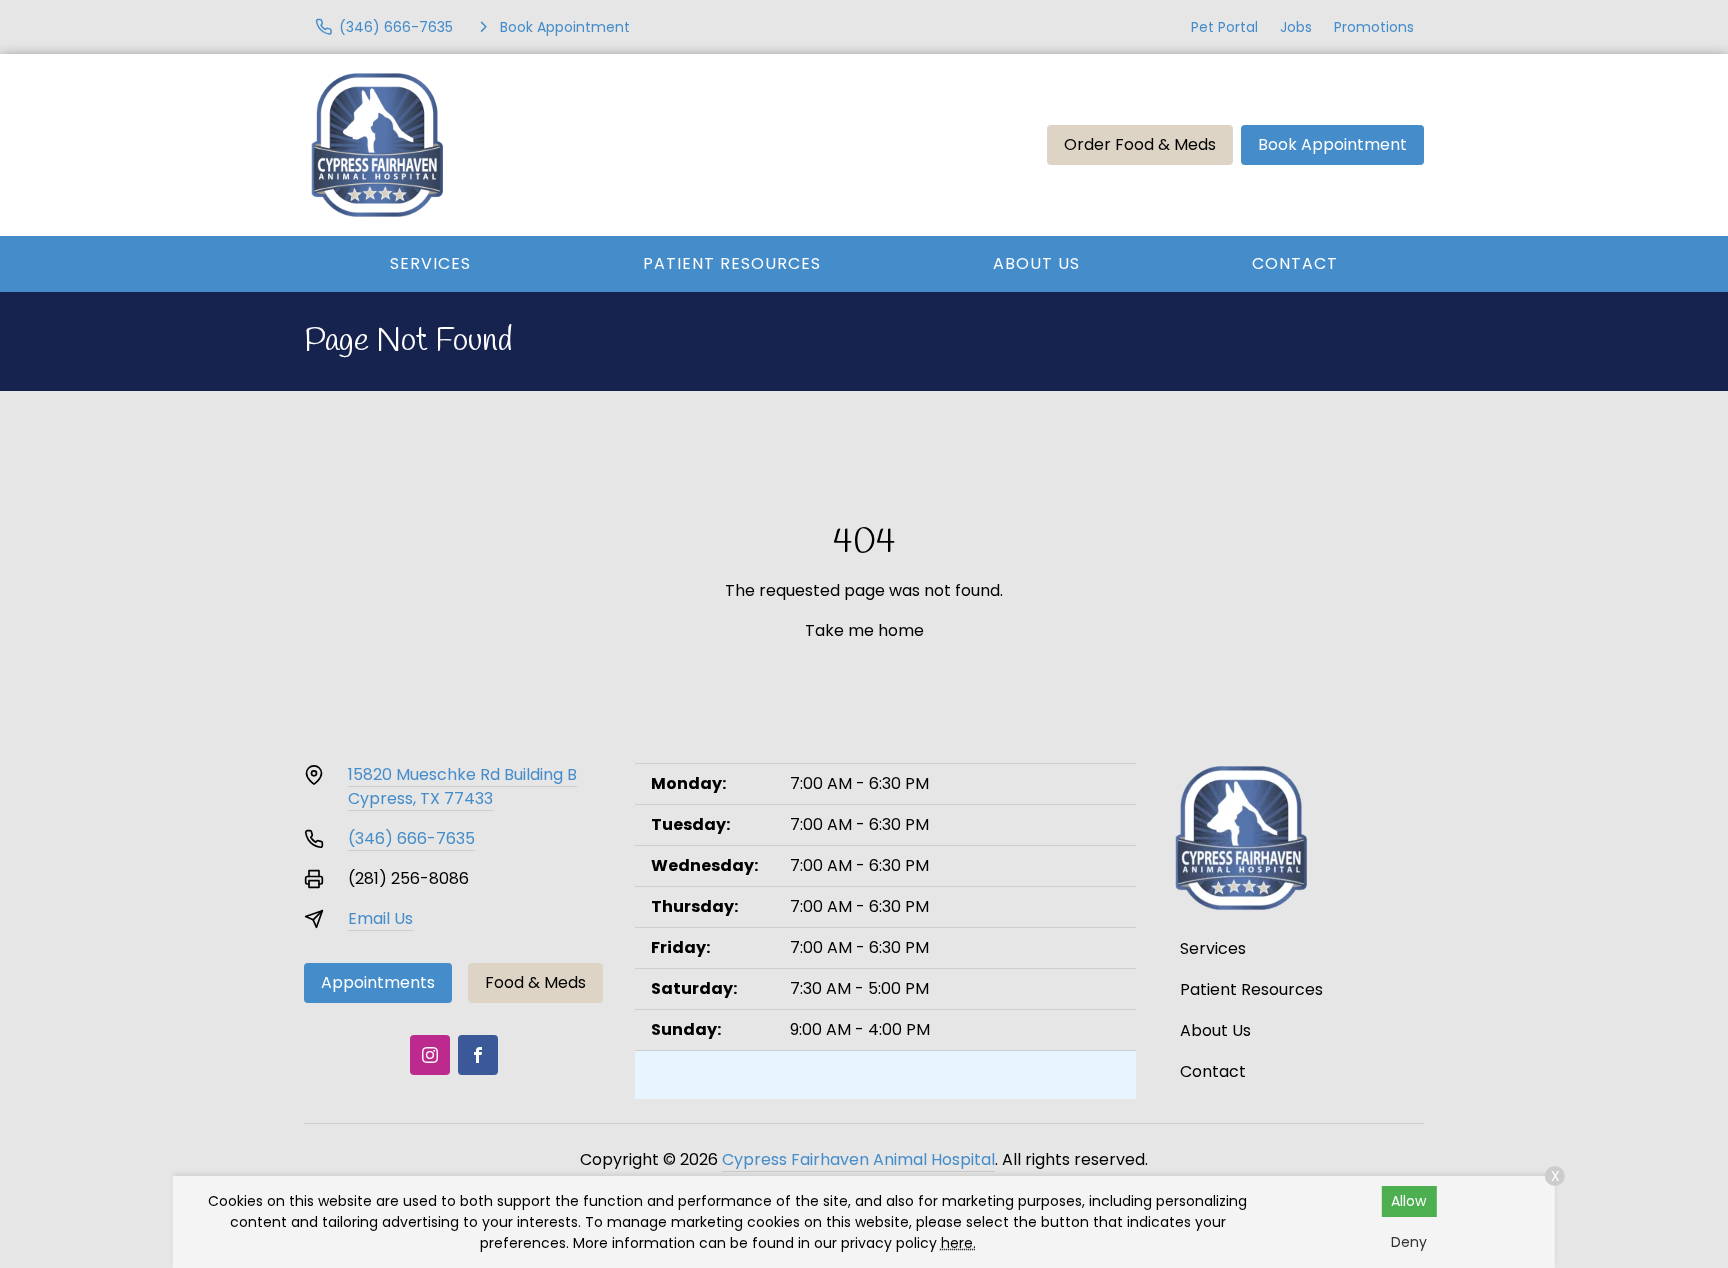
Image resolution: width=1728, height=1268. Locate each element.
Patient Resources (732, 263)
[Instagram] (430, 1055)
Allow (1408, 1201)
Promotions (1374, 27)
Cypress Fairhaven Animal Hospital (858, 1159)
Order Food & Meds (1140, 144)
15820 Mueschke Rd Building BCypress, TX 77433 (462, 786)
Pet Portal (1224, 27)
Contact (1295, 263)
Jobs (1296, 27)
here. (958, 1243)
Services (430, 263)
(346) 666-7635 (411, 838)
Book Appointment (1332, 144)
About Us (1036, 263)
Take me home (864, 630)
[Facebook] (478, 1055)
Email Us (380, 918)
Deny (1409, 1242)
